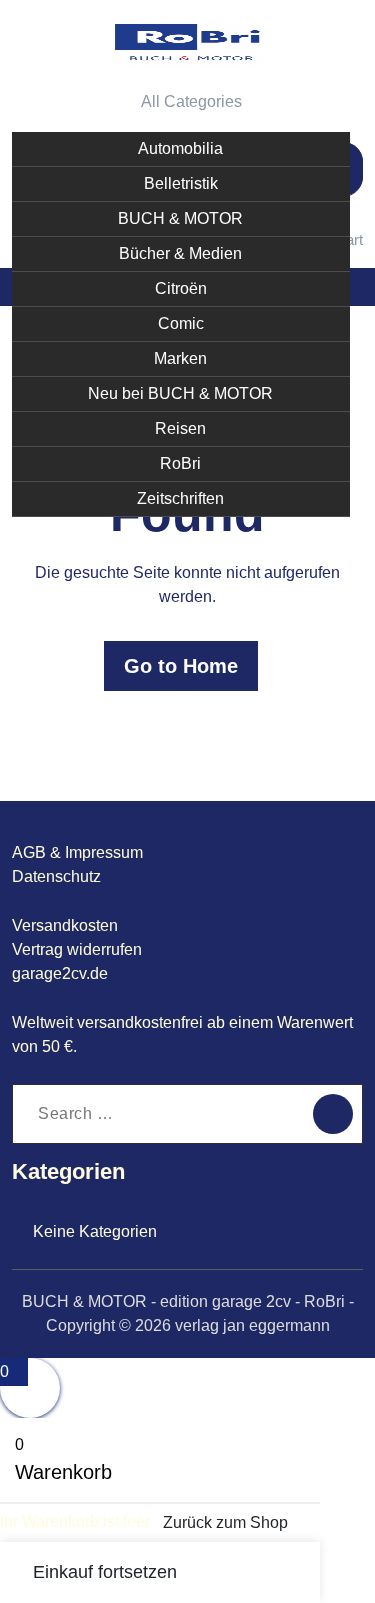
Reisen (180, 428)
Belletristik (181, 183)
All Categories (191, 101)
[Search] (333, 1114)
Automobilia (180, 148)
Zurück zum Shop (225, 1522)
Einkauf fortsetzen (105, 1572)
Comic (181, 323)
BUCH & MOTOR (180, 218)
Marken (180, 358)
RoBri (180, 463)
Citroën (181, 288)
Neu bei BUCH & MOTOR (180, 393)
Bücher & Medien (180, 253)
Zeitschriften (180, 498)
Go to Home (181, 666)
